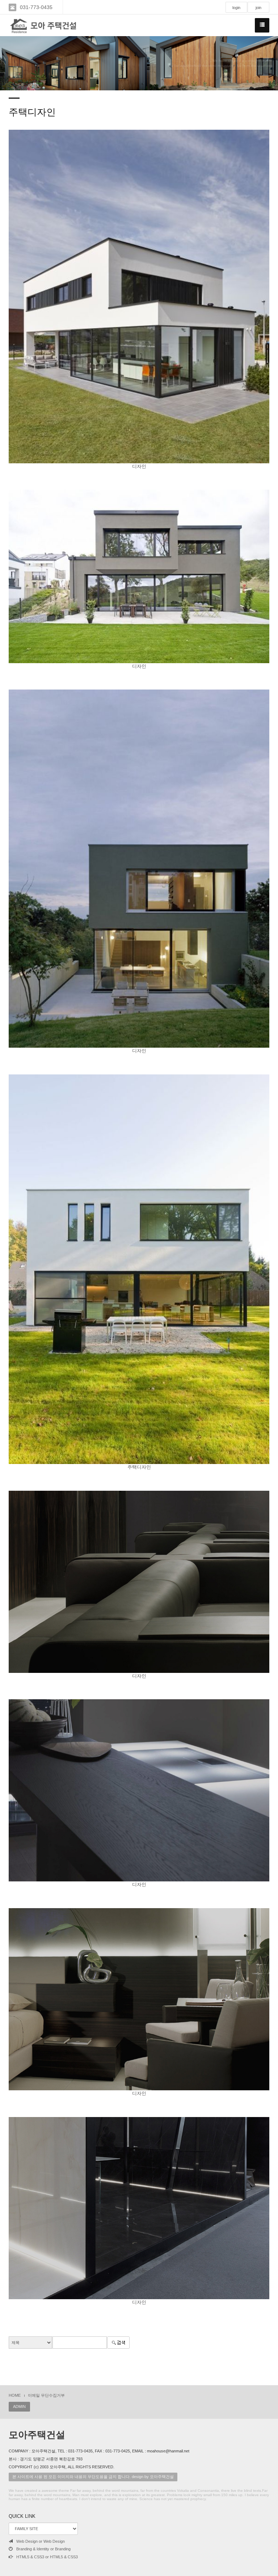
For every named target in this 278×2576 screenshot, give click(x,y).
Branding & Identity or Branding (43, 2549)
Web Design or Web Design (41, 2541)
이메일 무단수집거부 (46, 2395)
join (258, 8)
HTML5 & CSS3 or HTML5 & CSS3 (47, 2557)
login (236, 8)
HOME (15, 2395)
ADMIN (19, 2407)
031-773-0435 (36, 7)
